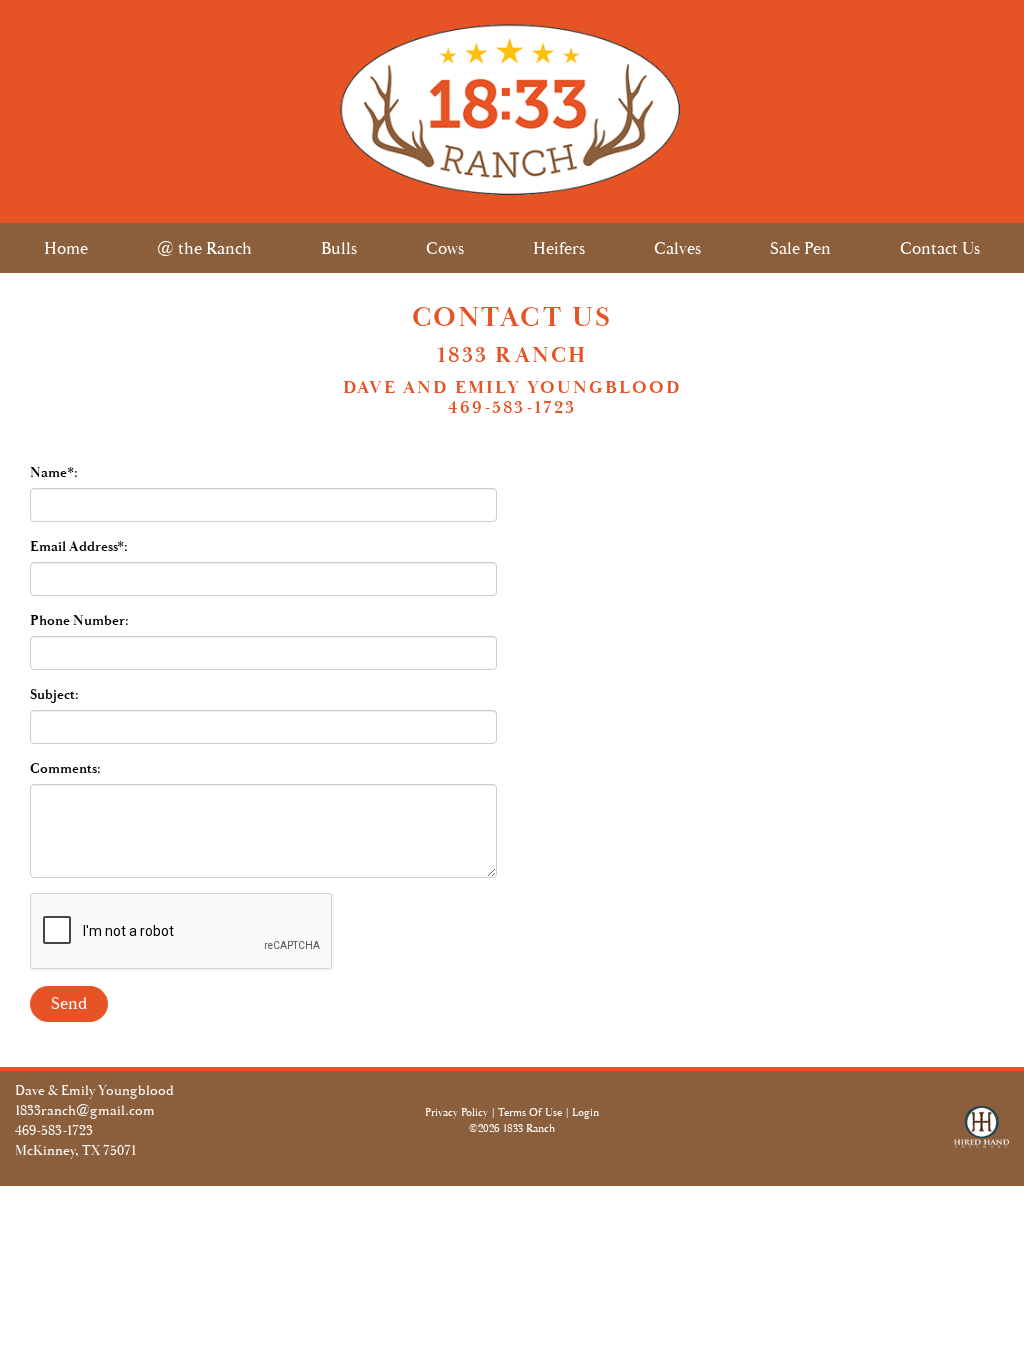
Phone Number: (79, 621)
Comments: (65, 769)
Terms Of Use (530, 1113)
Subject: (54, 695)
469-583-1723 (54, 1131)
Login (585, 1113)
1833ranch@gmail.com (85, 1111)
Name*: (54, 473)
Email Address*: (79, 547)
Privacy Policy (456, 1113)
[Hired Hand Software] (981, 1136)
